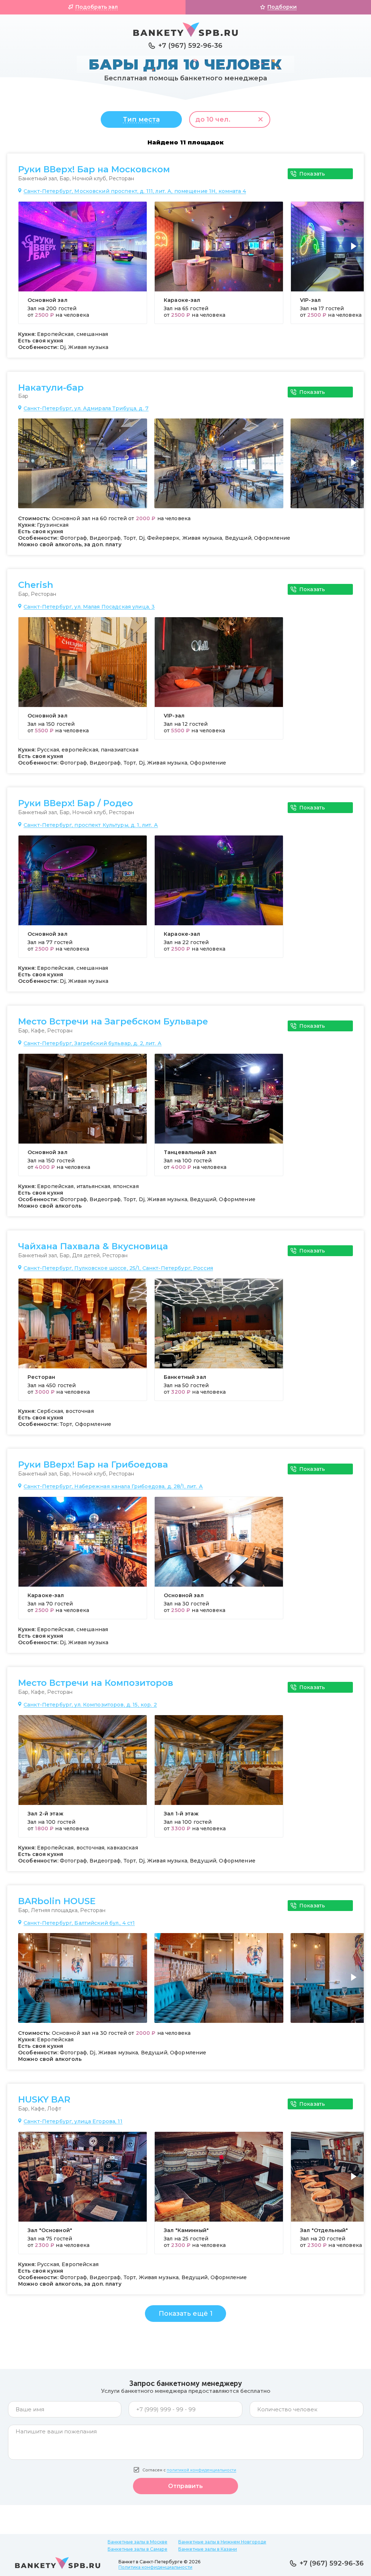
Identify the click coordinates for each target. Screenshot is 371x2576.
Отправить (185, 2486)
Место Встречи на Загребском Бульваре (113, 1022)
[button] (355, 251)
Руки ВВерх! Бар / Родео (76, 803)
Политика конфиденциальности (155, 2567)
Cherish (36, 585)
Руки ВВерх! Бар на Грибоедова (93, 1465)
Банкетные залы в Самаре (137, 2549)
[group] (83, 263)
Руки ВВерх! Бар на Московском (94, 169)
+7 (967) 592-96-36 (190, 46)
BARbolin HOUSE (57, 1901)
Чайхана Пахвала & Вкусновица (93, 1246)
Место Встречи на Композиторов (96, 1683)
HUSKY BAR (44, 2100)
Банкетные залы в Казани (208, 2549)
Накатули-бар (51, 388)
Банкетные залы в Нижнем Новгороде (222, 2542)
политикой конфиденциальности (201, 2470)
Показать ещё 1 (186, 2314)
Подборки (282, 7)
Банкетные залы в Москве (137, 2542)
